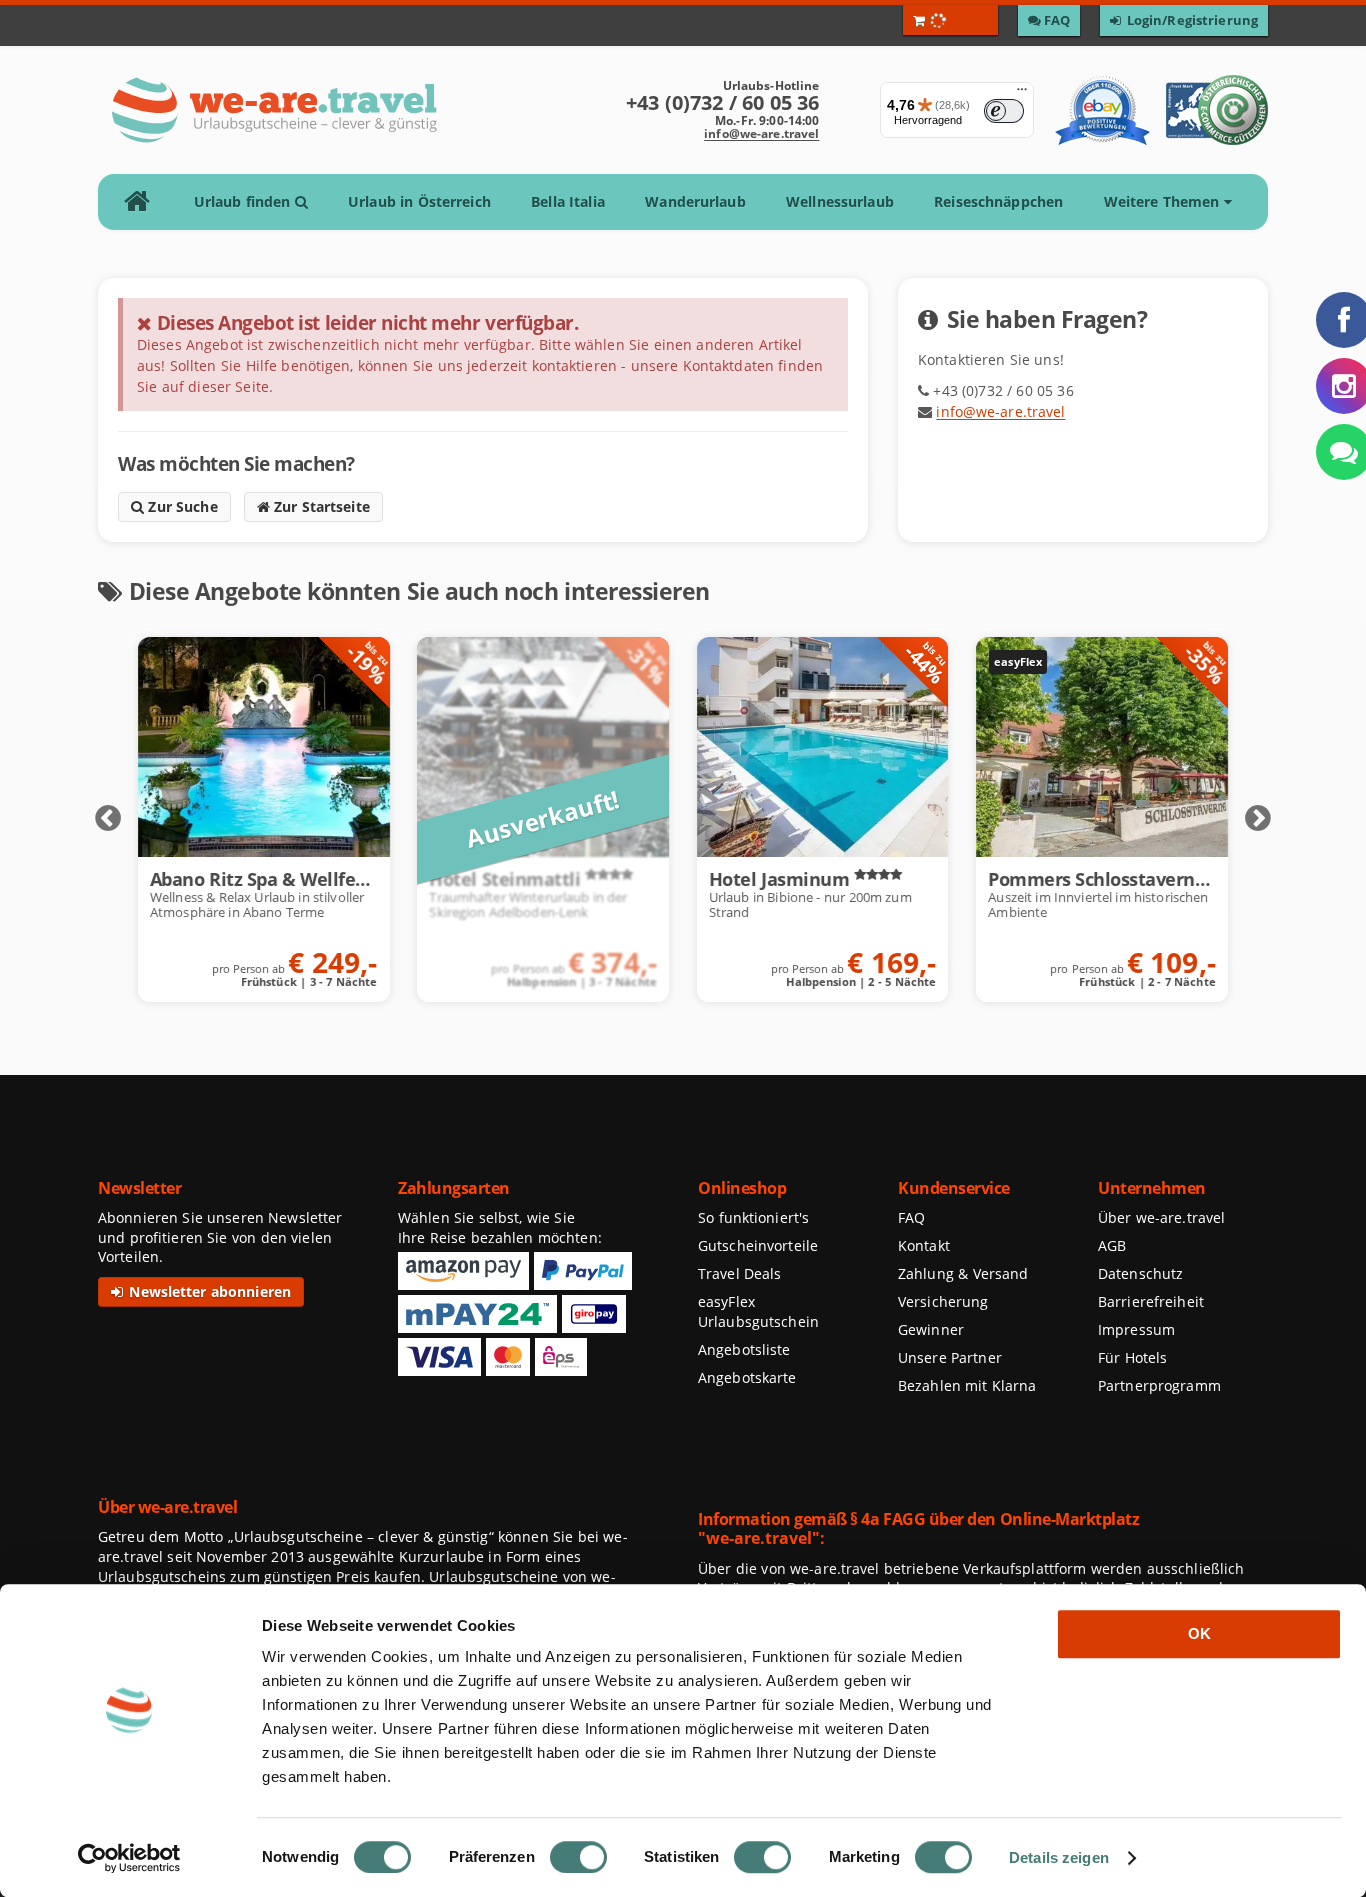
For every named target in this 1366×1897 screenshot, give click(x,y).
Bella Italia (568, 201)
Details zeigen (1059, 1857)
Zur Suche (181, 506)
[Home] (143, 202)
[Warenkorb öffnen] (950, 20)
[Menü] (1022, 94)
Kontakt (924, 1245)
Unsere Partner (950, 1357)
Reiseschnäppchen (998, 201)
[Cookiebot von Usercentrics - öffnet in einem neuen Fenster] (129, 1858)
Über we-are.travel (1161, 1217)
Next (1258, 819)
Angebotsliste (744, 1349)
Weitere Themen (1164, 201)
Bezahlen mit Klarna (967, 1385)
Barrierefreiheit (1151, 1301)
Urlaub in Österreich (419, 201)
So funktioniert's (753, 1217)
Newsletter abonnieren (208, 1291)
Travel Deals (740, 1273)
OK (1199, 1633)
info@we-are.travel (761, 133)
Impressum (1136, 1329)
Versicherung (943, 1301)
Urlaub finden (244, 201)
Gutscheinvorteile (758, 1245)
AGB (1112, 1245)
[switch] (578, 1857)
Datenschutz (1140, 1273)
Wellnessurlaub (840, 201)
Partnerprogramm (1159, 1385)
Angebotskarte (747, 1377)
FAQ (911, 1217)
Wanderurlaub (695, 201)
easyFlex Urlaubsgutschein (758, 1311)
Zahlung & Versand (963, 1273)
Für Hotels (1132, 1357)
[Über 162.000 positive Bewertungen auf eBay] (1102, 110)
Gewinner (931, 1329)
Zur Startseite (320, 506)
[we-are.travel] (273, 110)
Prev (108, 819)
